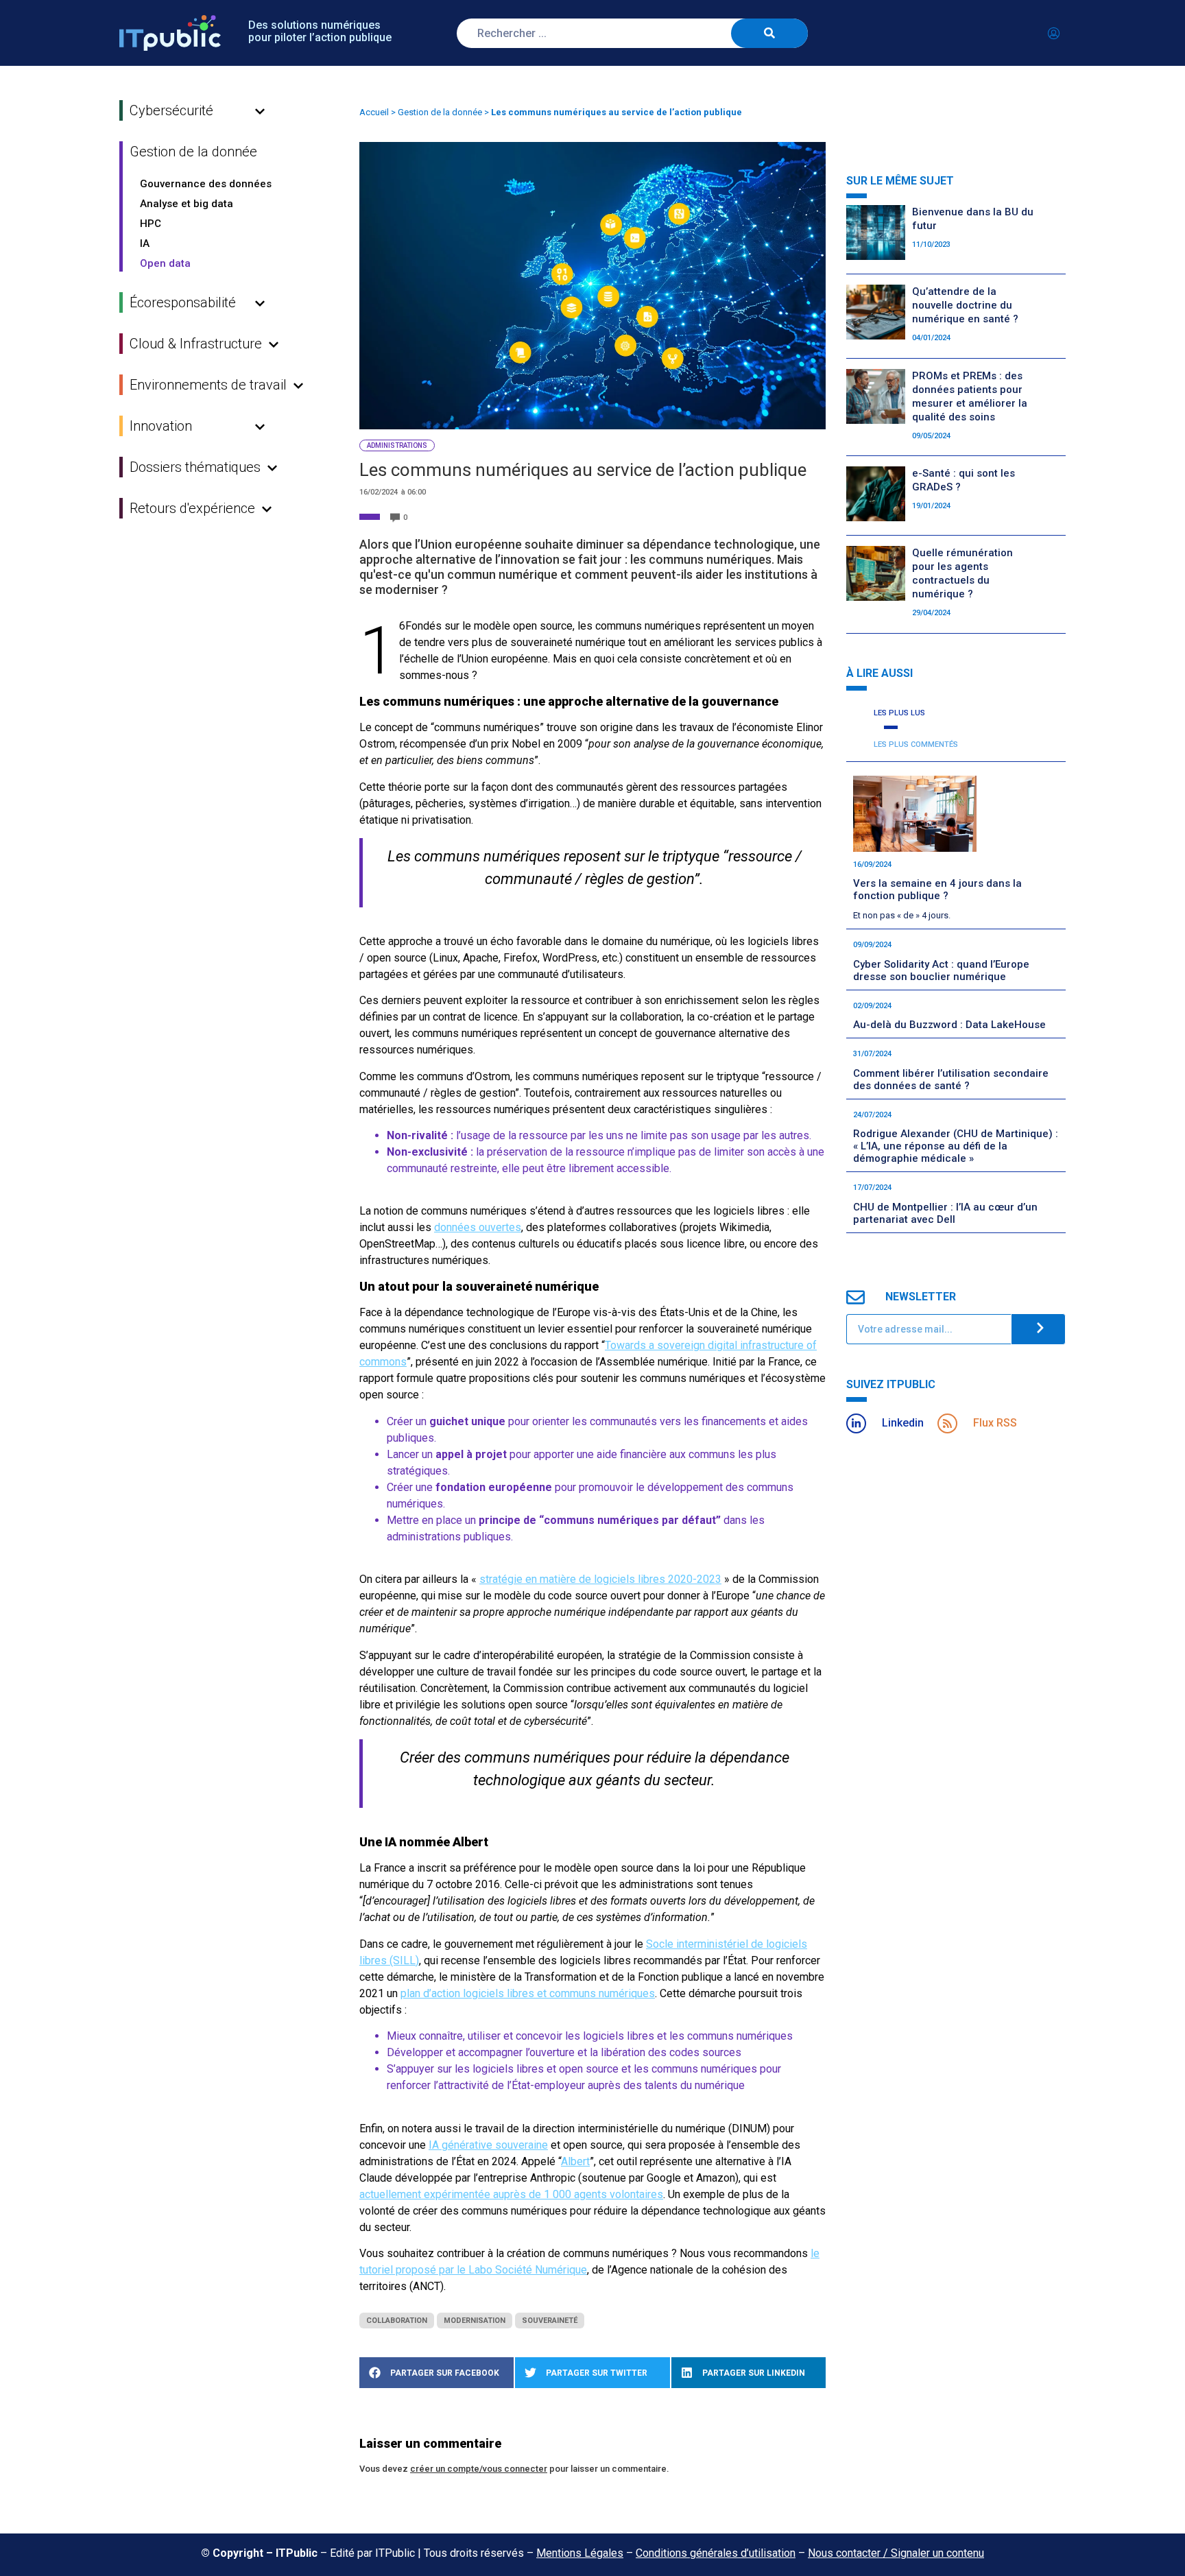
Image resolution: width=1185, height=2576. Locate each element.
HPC (151, 224)
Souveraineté (550, 2321)
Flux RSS (995, 1423)
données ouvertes (478, 1227)
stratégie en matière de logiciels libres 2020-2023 (600, 1579)
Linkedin (903, 1423)
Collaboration (397, 2321)
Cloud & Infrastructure (196, 344)
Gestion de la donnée (193, 152)
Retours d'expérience (192, 508)
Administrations (397, 445)
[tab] (898, 714)
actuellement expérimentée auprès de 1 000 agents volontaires (511, 2194)
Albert (575, 2161)
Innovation (161, 426)
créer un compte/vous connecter (479, 2469)
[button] (436, 2373)
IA (145, 243)
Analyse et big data (187, 204)
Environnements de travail (208, 385)
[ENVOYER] (1038, 1329)
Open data (165, 263)
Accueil (374, 112)
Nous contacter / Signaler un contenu (896, 2553)
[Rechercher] (769, 33)
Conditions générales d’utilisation (716, 2553)
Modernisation (475, 2321)
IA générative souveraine (488, 2145)
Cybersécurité (171, 110)
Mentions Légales (580, 2553)
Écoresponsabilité (183, 302)
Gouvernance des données (206, 184)
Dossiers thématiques (195, 467)
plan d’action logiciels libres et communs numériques (528, 1993)
